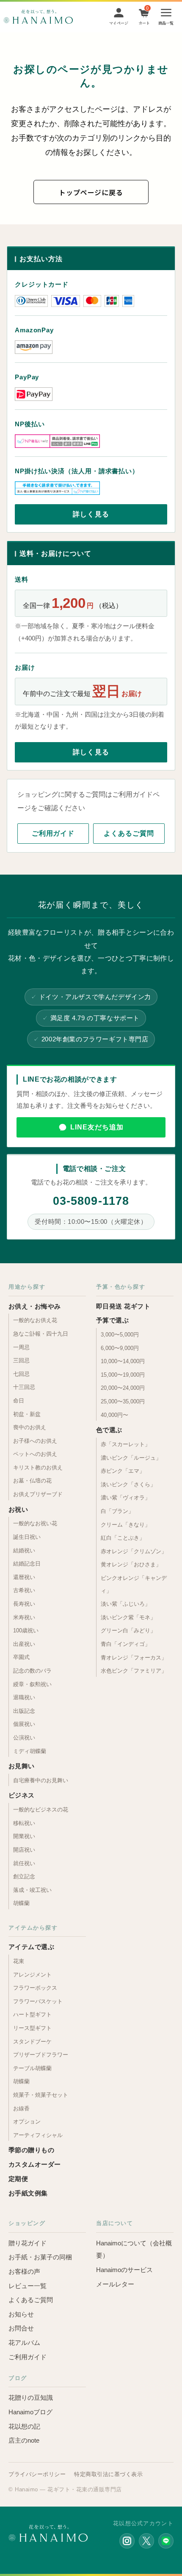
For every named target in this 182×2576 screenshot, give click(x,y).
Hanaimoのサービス (124, 2270)
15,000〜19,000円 (123, 1375)
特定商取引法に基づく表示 (108, 2474)
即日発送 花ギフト (123, 1306)
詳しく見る (91, 514)
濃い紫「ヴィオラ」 (125, 1498)
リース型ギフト (32, 2028)
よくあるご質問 (129, 833)
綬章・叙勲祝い (32, 1684)
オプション (27, 2122)
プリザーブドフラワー (41, 2055)
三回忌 (21, 1360)
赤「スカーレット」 (125, 1444)
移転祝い (24, 1823)
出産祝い (24, 1644)
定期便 (18, 2179)
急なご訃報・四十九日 (41, 1334)
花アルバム (24, 2343)
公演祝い (24, 1738)
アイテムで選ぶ (31, 1947)
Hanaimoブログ (30, 2412)
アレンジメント (32, 1975)
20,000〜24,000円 (123, 1388)
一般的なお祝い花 (35, 1523)
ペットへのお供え (35, 1454)
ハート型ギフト (32, 2014)
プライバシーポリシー (37, 2474)
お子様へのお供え (35, 1441)
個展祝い (24, 1724)
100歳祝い (26, 1630)
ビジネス (22, 1795)
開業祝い (24, 1836)
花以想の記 (24, 2426)
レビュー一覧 (28, 2286)
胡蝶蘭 (21, 1903)
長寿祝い (24, 1604)
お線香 (21, 2108)
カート (144, 23)
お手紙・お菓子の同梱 (40, 2257)
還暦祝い (24, 1577)
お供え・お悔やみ (35, 1306)
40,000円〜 (114, 1415)
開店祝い (24, 1850)
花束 (19, 1961)
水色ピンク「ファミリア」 (134, 1671)
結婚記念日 (27, 1564)
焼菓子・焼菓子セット (41, 2095)
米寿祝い (24, 1617)
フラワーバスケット (38, 2001)
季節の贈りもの (31, 2150)
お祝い (18, 1509)
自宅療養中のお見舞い (41, 1780)
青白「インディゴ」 (125, 1644)
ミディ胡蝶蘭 (30, 1751)
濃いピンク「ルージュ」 (131, 1458)
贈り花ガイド (28, 2243)
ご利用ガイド (53, 833)
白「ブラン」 (117, 1511)
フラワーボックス (35, 1988)
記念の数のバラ (32, 1671)
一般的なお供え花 (35, 1320)
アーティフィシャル (38, 2135)
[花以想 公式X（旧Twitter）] (146, 2541)
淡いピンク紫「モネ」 (128, 1617)
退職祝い (24, 1697)
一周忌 (21, 1347)
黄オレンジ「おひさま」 (131, 1564)
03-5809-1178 (91, 1201)
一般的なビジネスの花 (41, 1810)
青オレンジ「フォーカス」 (134, 1658)
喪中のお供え (30, 1427)
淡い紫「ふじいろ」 (125, 1604)
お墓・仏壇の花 (32, 1481)
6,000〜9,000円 (120, 1348)
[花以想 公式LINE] (166, 2541)
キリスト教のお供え (38, 1467)
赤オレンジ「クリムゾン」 (134, 1551)
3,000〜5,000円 (120, 1335)
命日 (19, 1401)
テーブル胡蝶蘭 (32, 2068)
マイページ (119, 23)
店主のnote (24, 2440)
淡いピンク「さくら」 (128, 1484)
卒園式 (21, 1657)
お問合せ (21, 2328)
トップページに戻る (91, 192)
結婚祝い (24, 1550)
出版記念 (24, 1711)
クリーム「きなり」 (125, 1525)
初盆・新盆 (27, 1414)
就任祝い (24, 1863)
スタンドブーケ (32, 2042)
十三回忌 (24, 1387)
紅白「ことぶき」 (123, 1538)
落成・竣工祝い (32, 1890)
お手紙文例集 (28, 2193)
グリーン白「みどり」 (128, 1630)
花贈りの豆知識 (31, 2398)
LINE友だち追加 (97, 1127)
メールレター (115, 2284)
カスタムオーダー (35, 2164)
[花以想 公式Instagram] (127, 2541)
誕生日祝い (27, 1537)
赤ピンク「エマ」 (123, 1471)
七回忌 (21, 1374)
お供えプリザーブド (38, 1494)
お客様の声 (24, 2271)
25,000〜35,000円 (123, 1401)
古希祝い (24, 1590)
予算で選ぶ (112, 1320)
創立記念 (24, 1876)
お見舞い (22, 1766)
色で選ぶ (109, 1430)
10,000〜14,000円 (123, 1361)
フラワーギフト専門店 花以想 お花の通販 (38, 17)
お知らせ (21, 2314)
